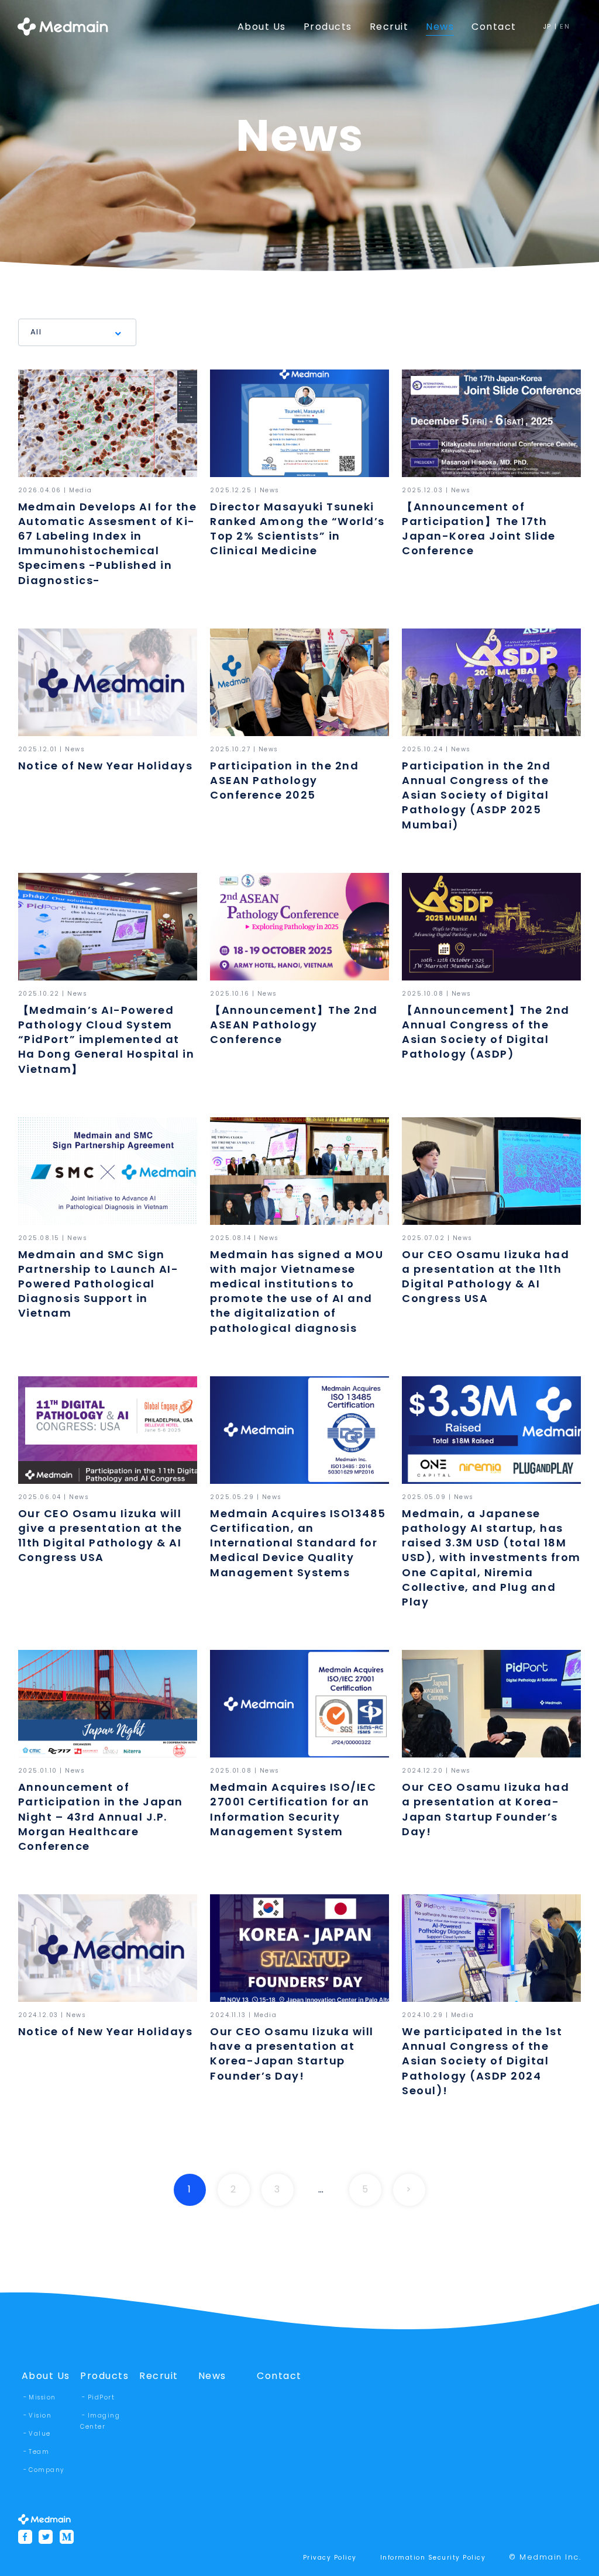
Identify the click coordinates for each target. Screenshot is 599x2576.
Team (39, 2452)
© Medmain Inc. (545, 2557)
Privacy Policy (330, 2558)
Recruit (159, 2376)
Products (104, 2376)
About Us (46, 2376)
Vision (40, 2416)
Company (47, 2470)
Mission (42, 2397)
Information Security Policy (433, 2558)
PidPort (101, 2397)
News (212, 2376)
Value (40, 2434)
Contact (279, 2376)
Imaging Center (100, 2421)
